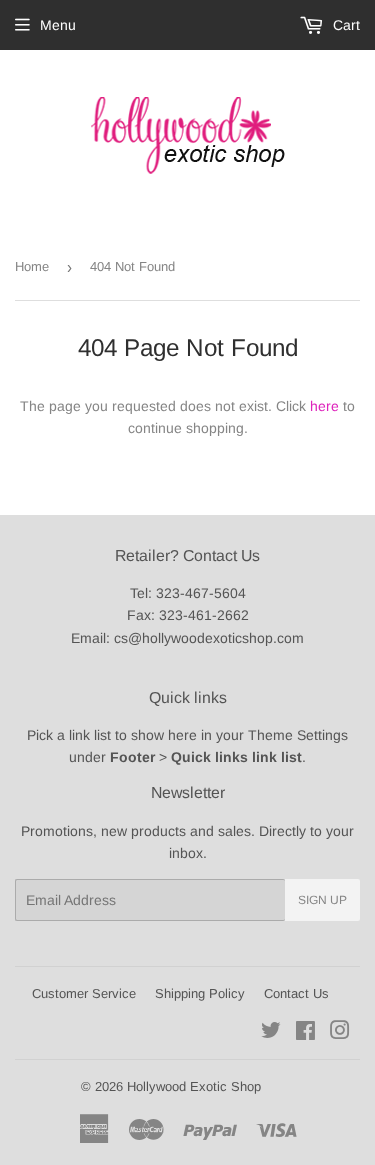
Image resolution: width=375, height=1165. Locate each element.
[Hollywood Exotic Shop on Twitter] (271, 1033)
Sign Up (322, 900)
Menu (58, 25)
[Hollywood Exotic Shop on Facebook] (305, 1033)
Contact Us (296, 993)
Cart (344, 25)
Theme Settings (298, 735)
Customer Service (84, 993)
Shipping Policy (200, 993)
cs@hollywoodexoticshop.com (209, 638)
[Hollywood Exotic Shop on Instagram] (340, 1033)
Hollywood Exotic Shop (194, 1086)
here (324, 406)
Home (32, 266)
